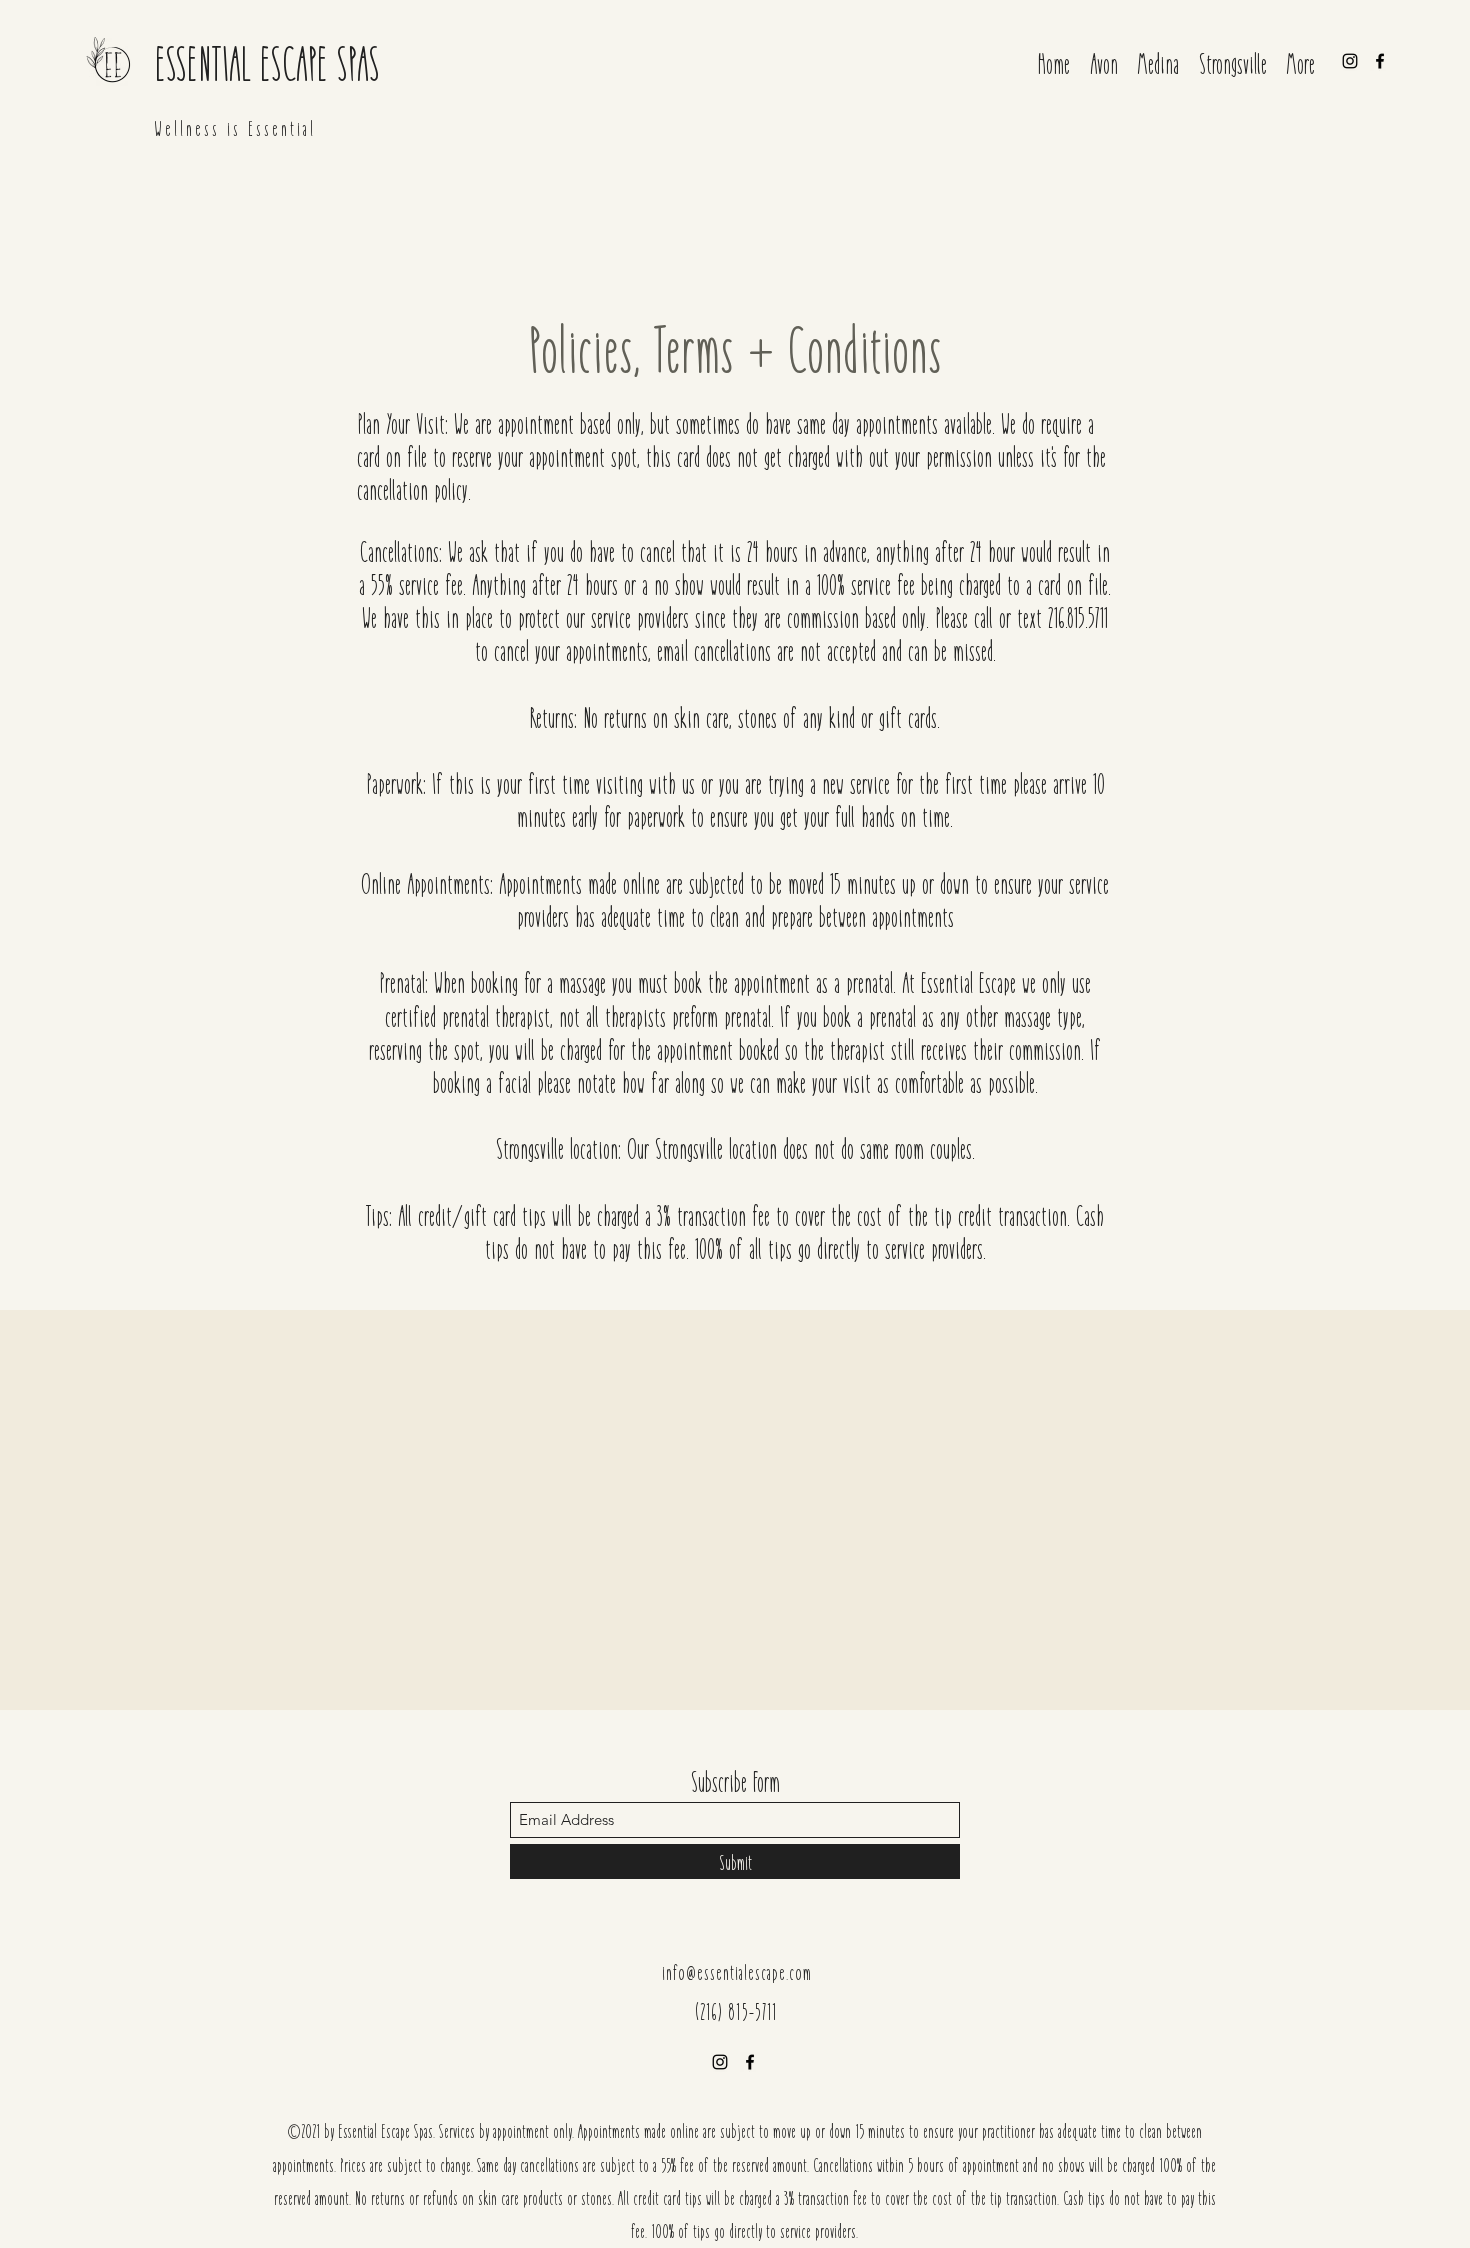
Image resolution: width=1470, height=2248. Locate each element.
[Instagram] (1350, 61)
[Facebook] (1380, 61)
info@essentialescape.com (737, 1972)
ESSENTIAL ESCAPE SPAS (267, 62)
